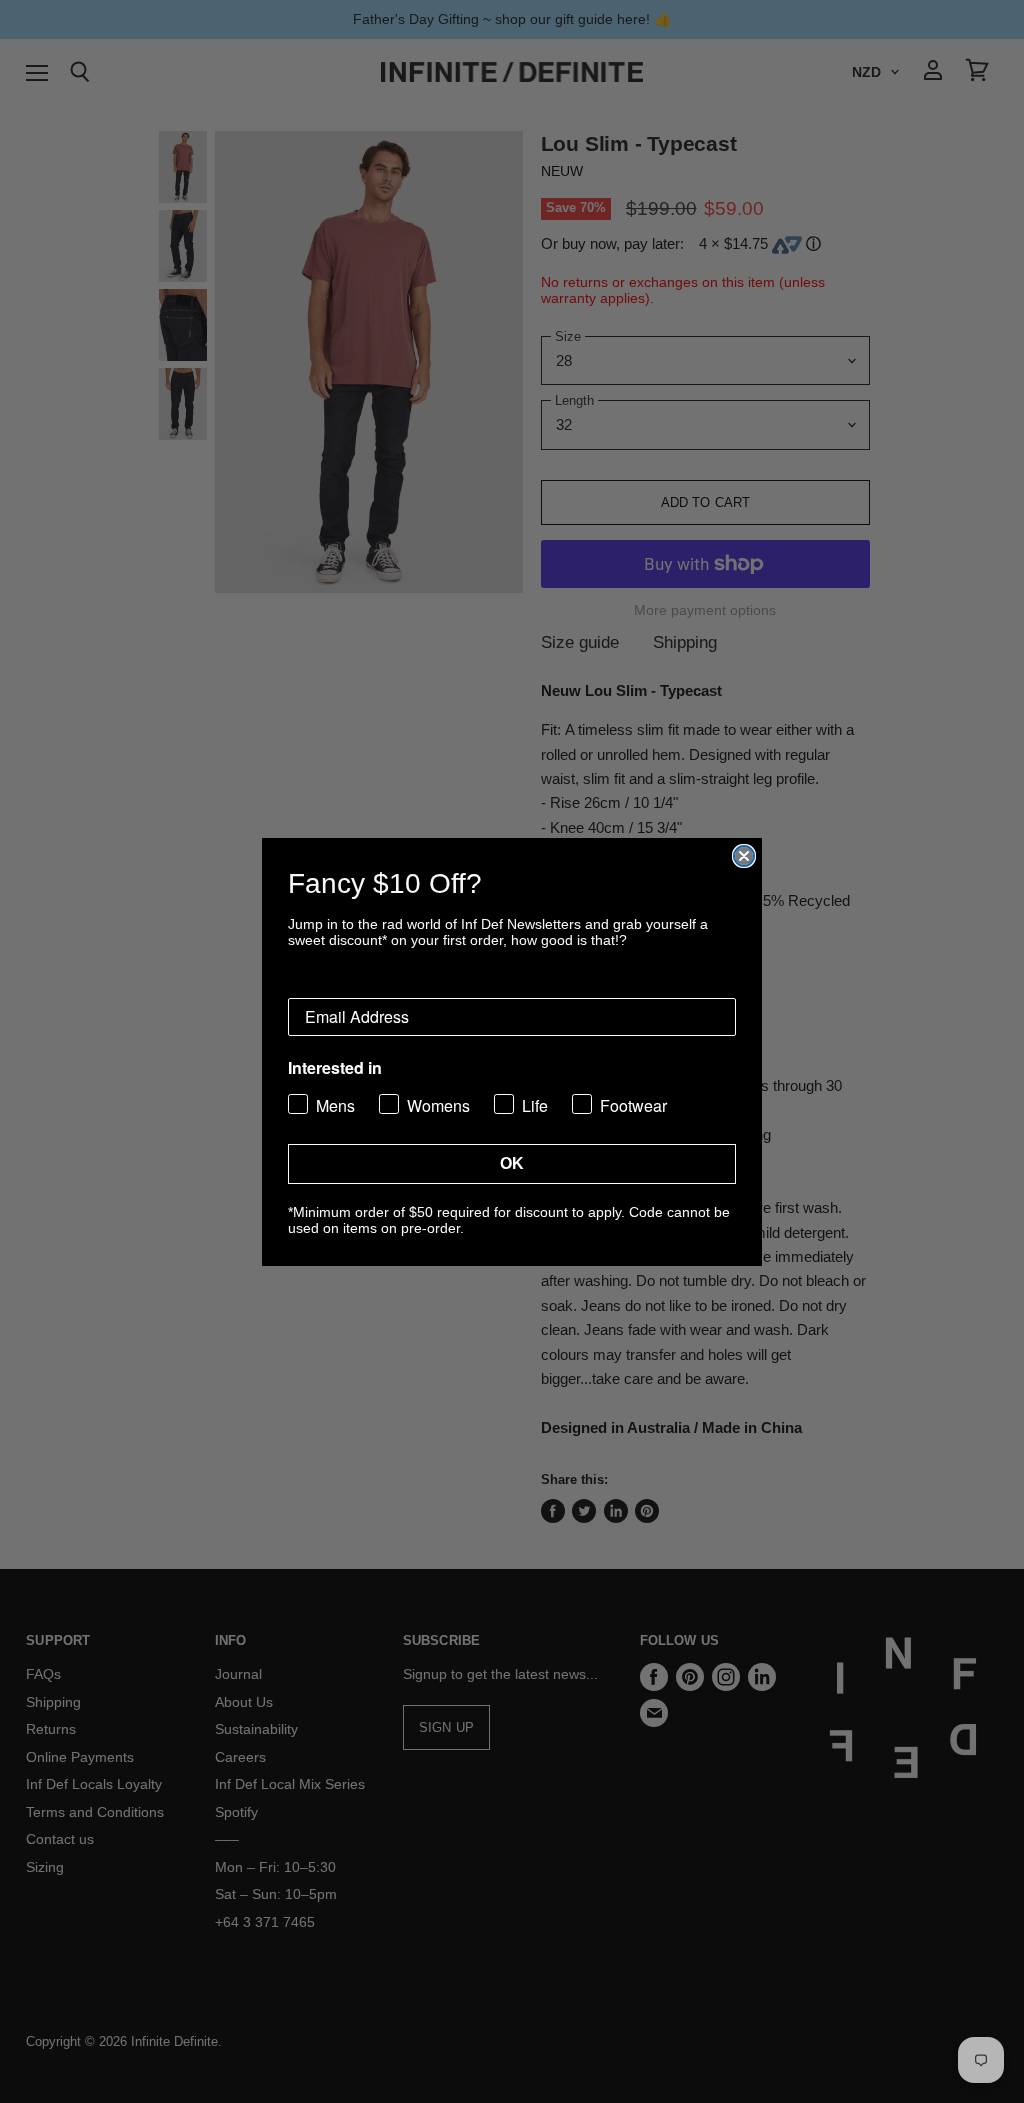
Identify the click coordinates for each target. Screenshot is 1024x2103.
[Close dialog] (744, 856)
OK (512, 1163)
